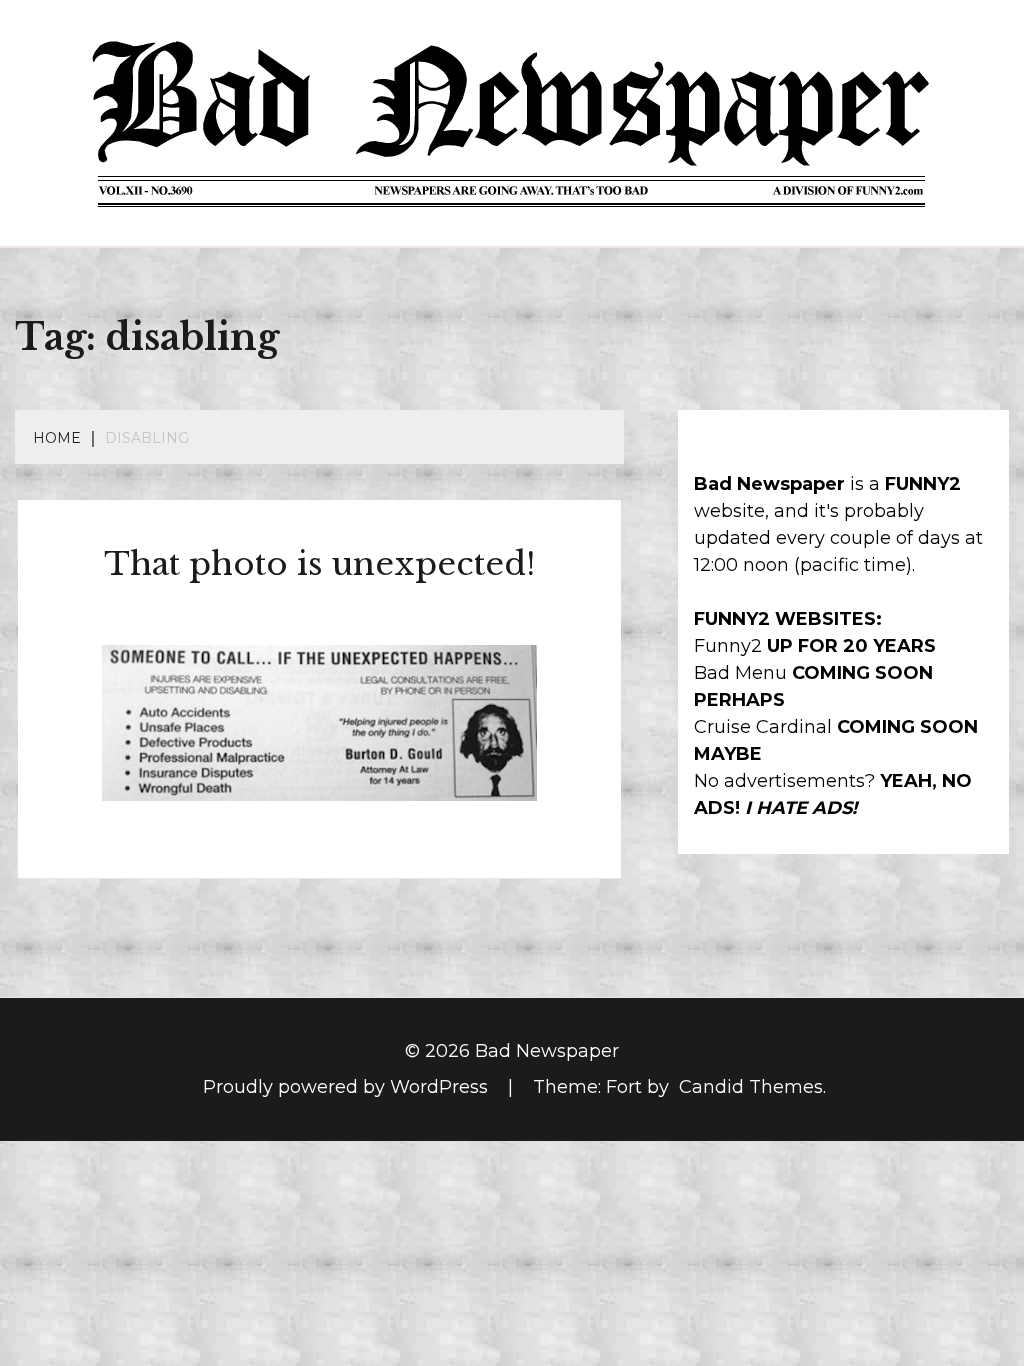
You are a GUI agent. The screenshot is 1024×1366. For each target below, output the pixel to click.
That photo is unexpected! (319, 564)
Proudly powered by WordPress (348, 1087)
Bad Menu (740, 673)
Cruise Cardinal (763, 727)
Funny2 (728, 646)
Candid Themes (751, 1087)
